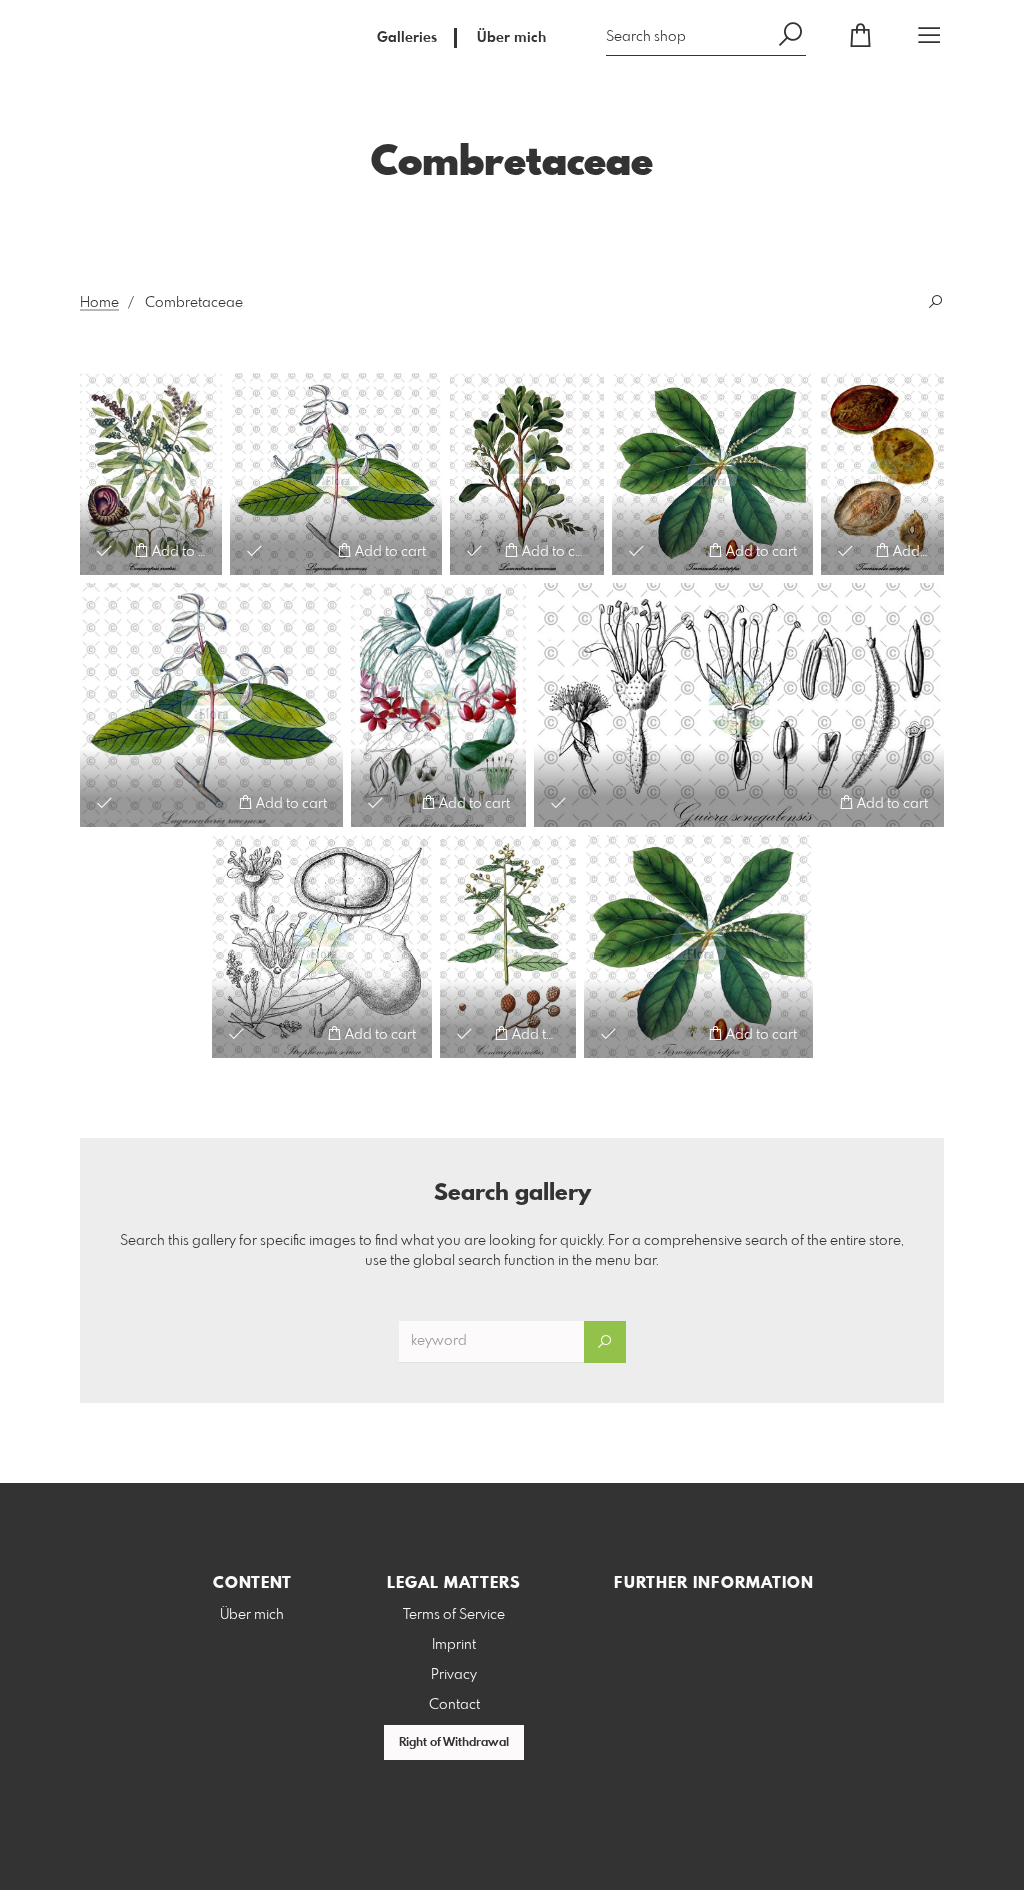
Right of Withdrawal (454, 1743)
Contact (454, 1705)
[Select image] (104, 550)
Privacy (454, 1675)
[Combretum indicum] (438, 705)
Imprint (454, 1645)
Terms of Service (454, 1615)
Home (99, 303)
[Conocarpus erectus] (151, 474)
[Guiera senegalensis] (739, 705)
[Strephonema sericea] (322, 946)
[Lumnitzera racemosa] (527, 474)
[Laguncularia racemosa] (336, 474)
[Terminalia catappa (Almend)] (712, 474)
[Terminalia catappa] (698, 946)
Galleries (407, 38)
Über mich (511, 38)
